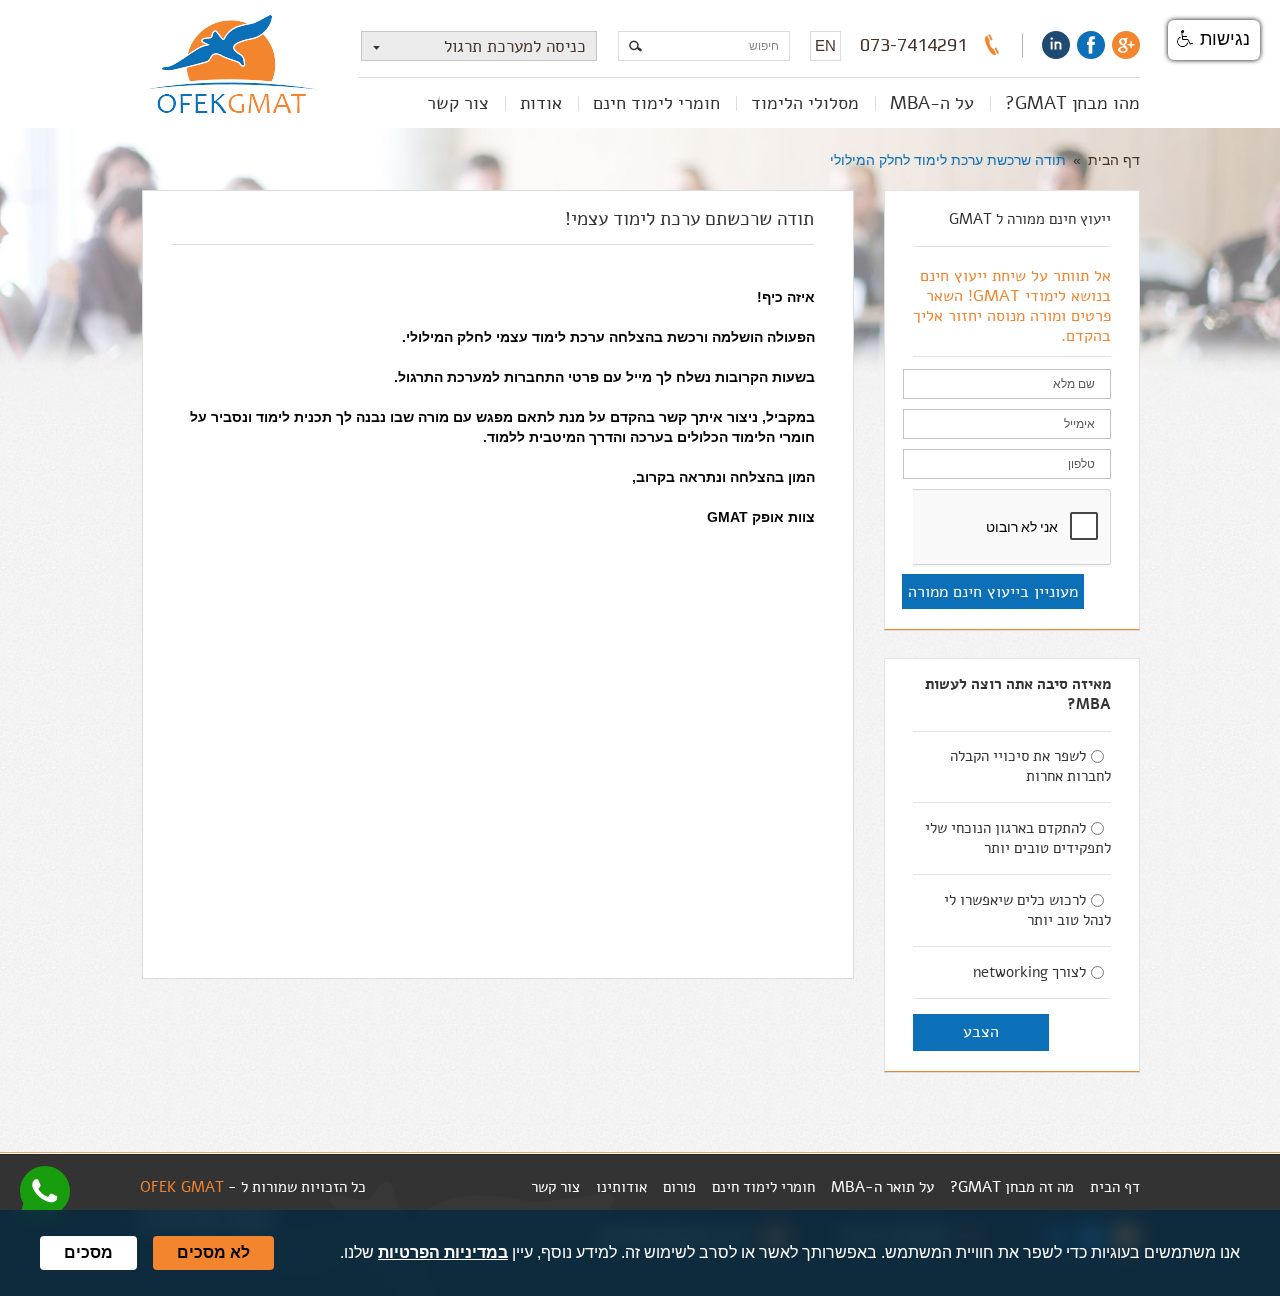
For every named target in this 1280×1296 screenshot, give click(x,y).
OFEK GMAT (182, 1187)
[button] (1214, 40)
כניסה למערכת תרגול (515, 46)
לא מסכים (213, 1252)
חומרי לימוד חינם (656, 103)
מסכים (88, 1252)
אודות (541, 103)
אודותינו (621, 1187)
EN (825, 45)
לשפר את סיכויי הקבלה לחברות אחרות (1030, 766)
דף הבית (1114, 160)
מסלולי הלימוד (805, 103)
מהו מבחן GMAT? (1072, 103)
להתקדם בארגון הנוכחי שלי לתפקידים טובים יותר (1018, 838)
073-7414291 (913, 45)
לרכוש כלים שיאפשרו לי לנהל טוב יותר (1027, 910)
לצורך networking (1029, 972)
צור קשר (458, 103)
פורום (679, 1187)
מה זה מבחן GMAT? (1012, 1187)
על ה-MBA (932, 103)
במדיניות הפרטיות (443, 1252)
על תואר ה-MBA (882, 1187)
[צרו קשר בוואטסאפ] (45, 1191)
